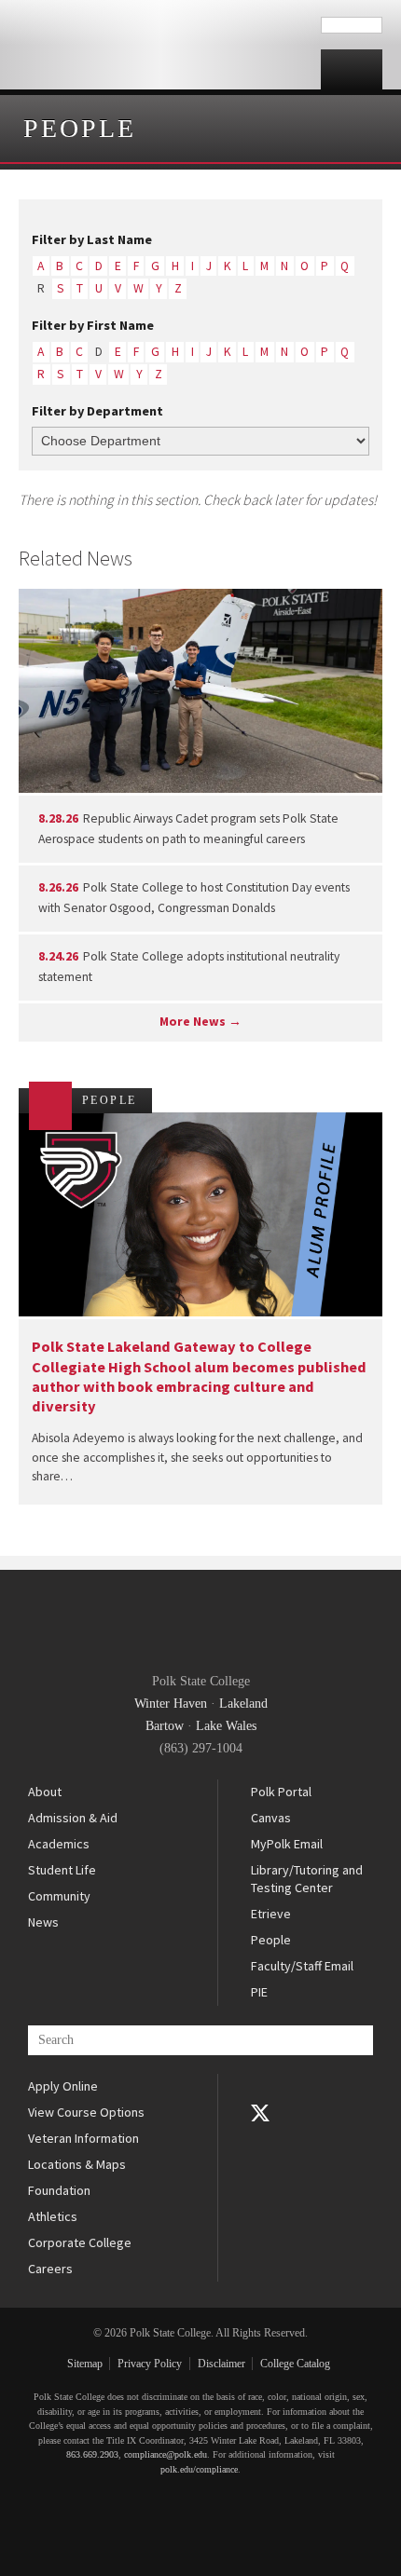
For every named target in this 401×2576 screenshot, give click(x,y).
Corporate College (80, 2242)
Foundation (59, 2190)
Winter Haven (171, 1704)
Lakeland (243, 1704)
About (45, 1792)
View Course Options (86, 2112)
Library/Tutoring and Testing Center (307, 1879)
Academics (59, 1844)
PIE (259, 1992)
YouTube (260, 2139)
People (80, 128)
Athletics (53, 2216)
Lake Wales (226, 1726)
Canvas (271, 1818)
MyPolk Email (287, 1844)
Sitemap (85, 2364)
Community (59, 1896)
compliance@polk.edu (166, 2454)
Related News (76, 558)
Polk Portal (281, 1792)
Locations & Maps (77, 2164)
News (43, 1922)
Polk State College (160, 45)
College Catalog (295, 2364)
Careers (50, 2269)
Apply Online (63, 2086)
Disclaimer (221, 2364)
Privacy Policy (150, 2364)
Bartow (165, 1726)
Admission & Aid (73, 1818)
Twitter (260, 2113)
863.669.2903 (92, 2454)
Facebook (260, 2087)
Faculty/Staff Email (302, 1966)
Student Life (62, 1870)
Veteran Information (83, 2138)
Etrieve (271, 1914)
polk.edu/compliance (199, 2469)
